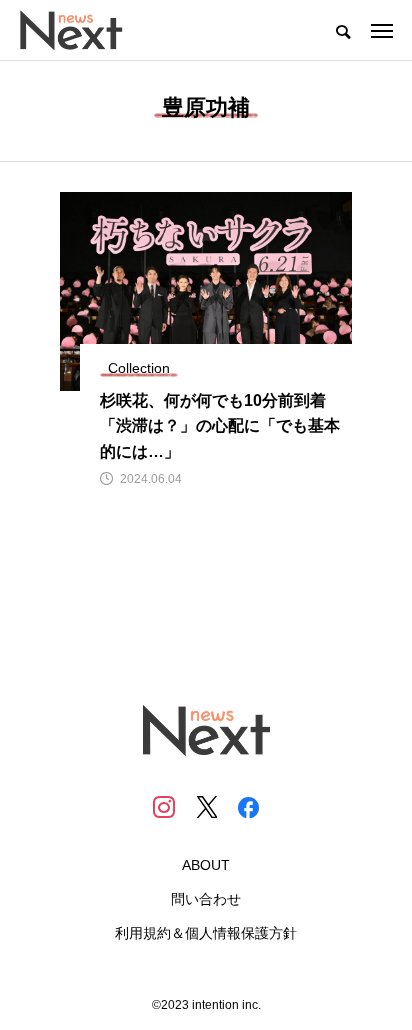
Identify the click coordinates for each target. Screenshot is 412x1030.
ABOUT (206, 865)
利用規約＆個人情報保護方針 (206, 933)
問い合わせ (206, 899)
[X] (206, 807)
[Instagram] (164, 807)
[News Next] (82, 30)
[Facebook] (248, 807)
